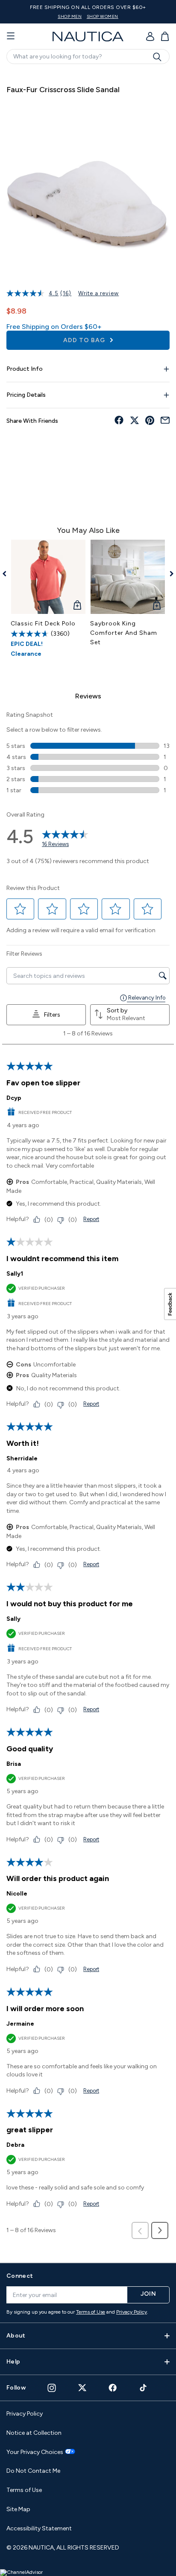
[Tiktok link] (144, 2388)
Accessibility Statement (39, 2528)
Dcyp (14, 1098)
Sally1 (15, 1274)
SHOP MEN (70, 16)
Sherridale (22, 1458)
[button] (21, 909)
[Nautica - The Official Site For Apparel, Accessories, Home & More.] (88, 36)
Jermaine (20, 2024)
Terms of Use (91, 2312)
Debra (15, 2145)
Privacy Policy (132, 2312)
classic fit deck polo (43, 624)
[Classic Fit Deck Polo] (48, 577)
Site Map (18, 2509)
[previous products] (7, 574)
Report (91, 1219)
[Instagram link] (52, 2388)
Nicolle (17, 1894)
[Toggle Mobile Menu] (11, 36)
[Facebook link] (113, 2388)
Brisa (14, 1764)
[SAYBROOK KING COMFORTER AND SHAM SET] (128, 577)
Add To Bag (85, 340)
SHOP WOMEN (103, 16)
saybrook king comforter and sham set (124, 633)
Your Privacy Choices (35, 2452)
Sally (13, 1619)
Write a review (98, 293)
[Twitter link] (82, 2388)
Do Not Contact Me (33, 2471)
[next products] (169, 574)
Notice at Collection (34, 2433)
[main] (88, 1162)
